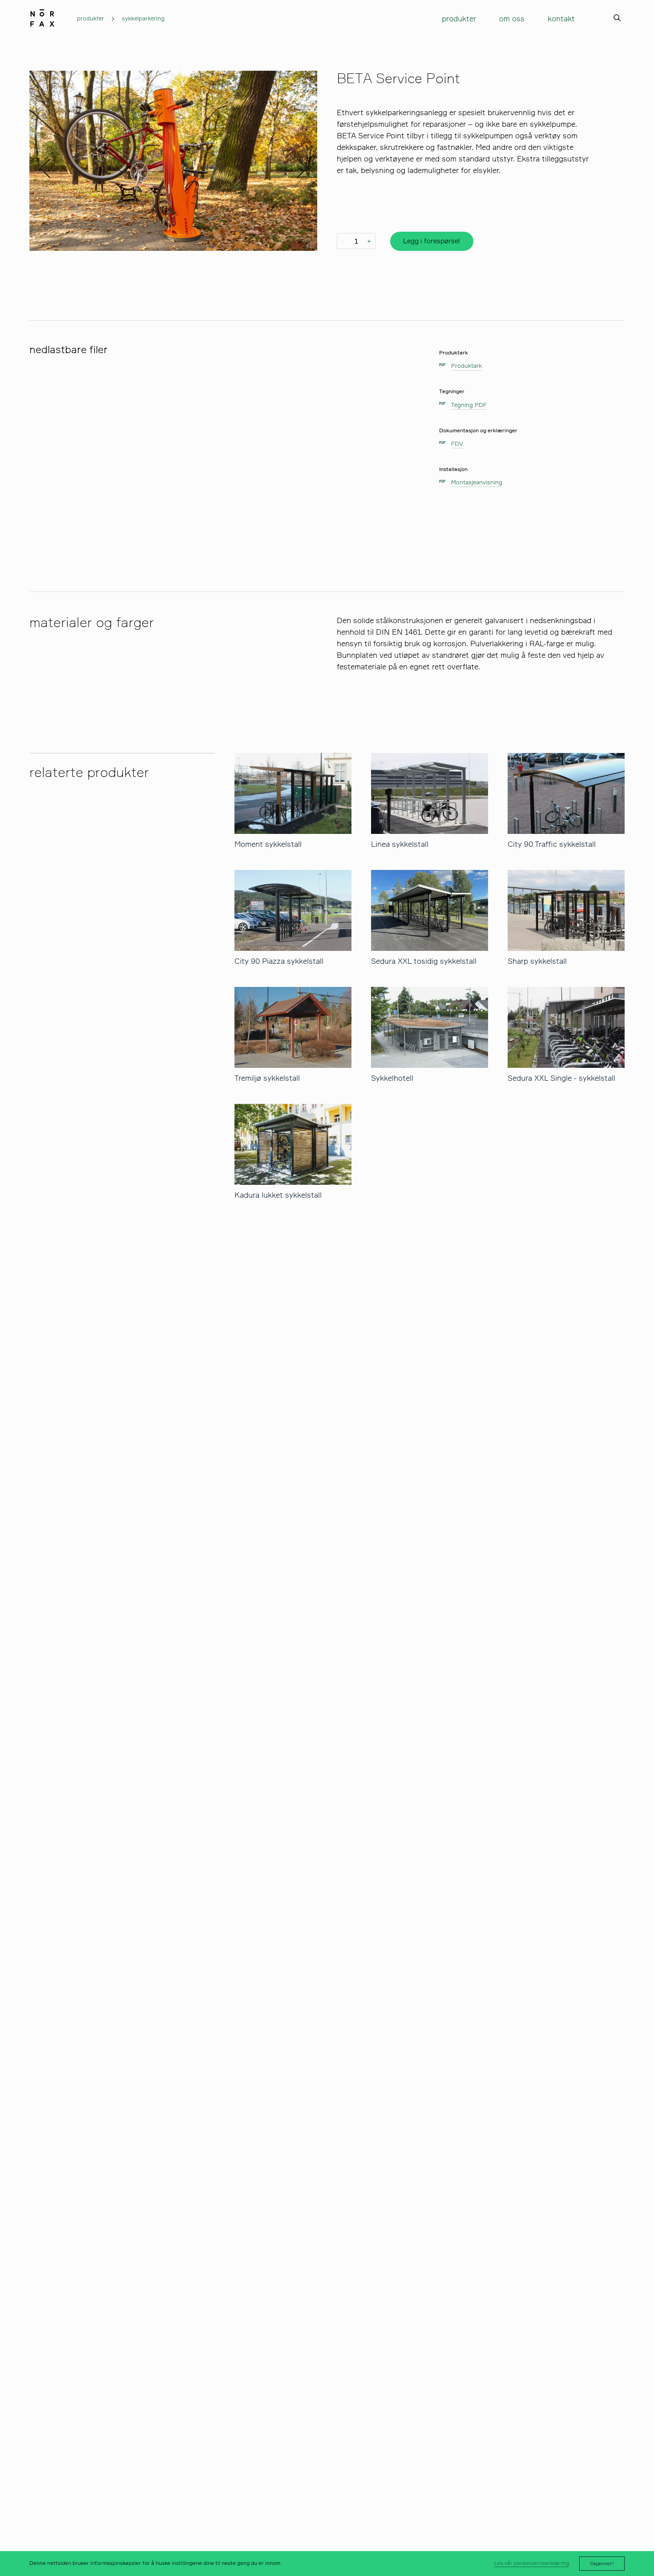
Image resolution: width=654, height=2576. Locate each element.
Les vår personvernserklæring (532, 2563)
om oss (512, 18)
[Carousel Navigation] (173, 161)
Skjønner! (602, 2564)
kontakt (561, 18)
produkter (91, 18)
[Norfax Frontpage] (42, 16)
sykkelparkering (143, 18)
